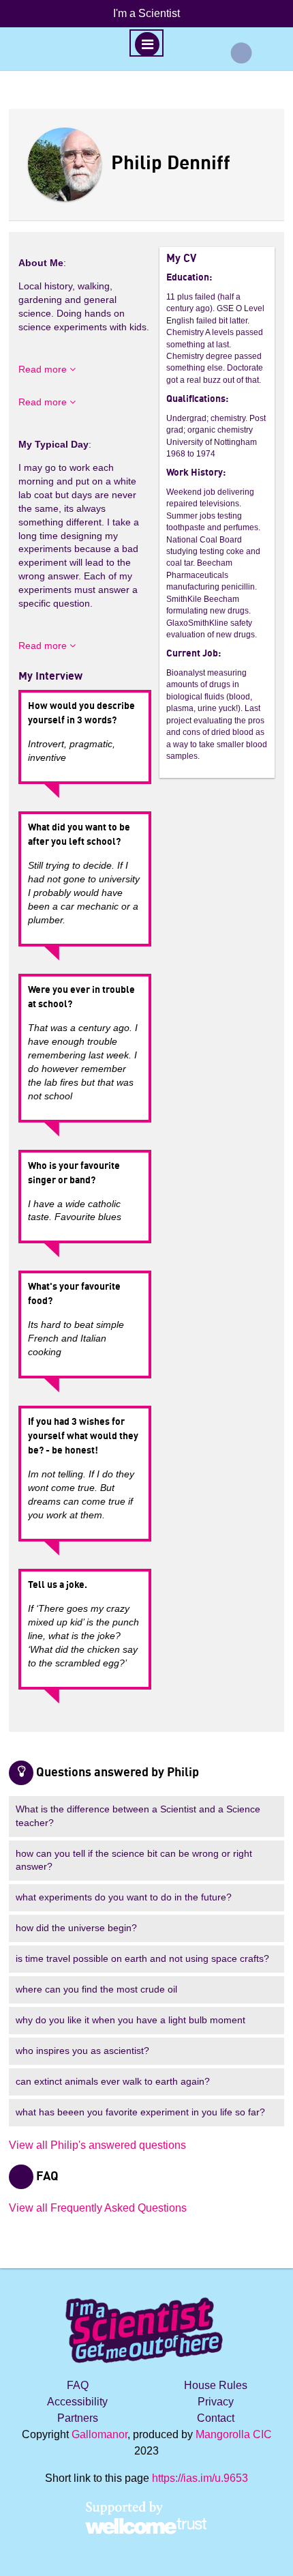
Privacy (216, 2402)
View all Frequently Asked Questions (98, 2208)
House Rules (216, 2385)
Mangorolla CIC (234, 2434)
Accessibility (77, 2402)
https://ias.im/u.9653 (200, 2478)
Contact (216, 2418)
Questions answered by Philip (118, 1773)
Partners (78, 2418)
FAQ (78, 2385)
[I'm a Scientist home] (146, 2325)
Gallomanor (99, 2434)
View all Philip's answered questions (97, 2145)
